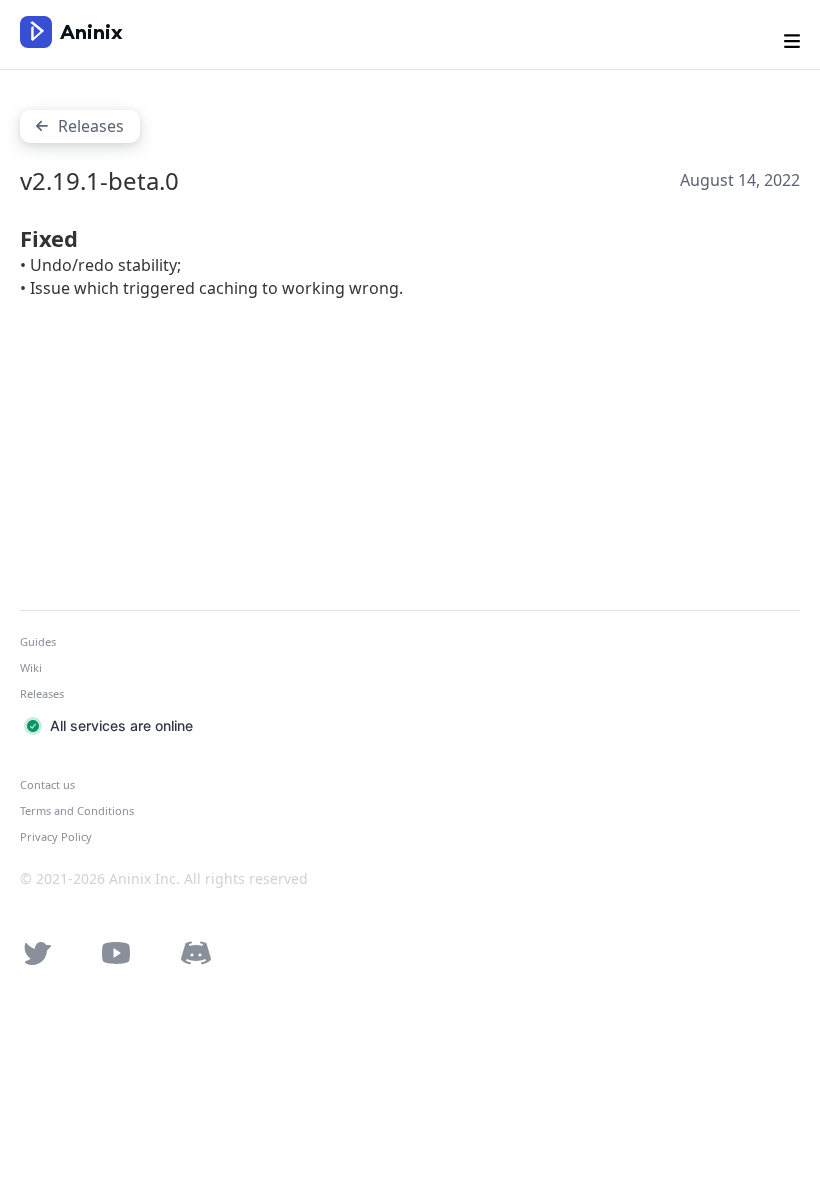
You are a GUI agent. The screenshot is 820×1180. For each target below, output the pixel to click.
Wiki (31, 667)
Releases (42, 693)
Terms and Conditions (77, 810)
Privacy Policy (56, 836)
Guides (38, 641)
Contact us (47, 784)
